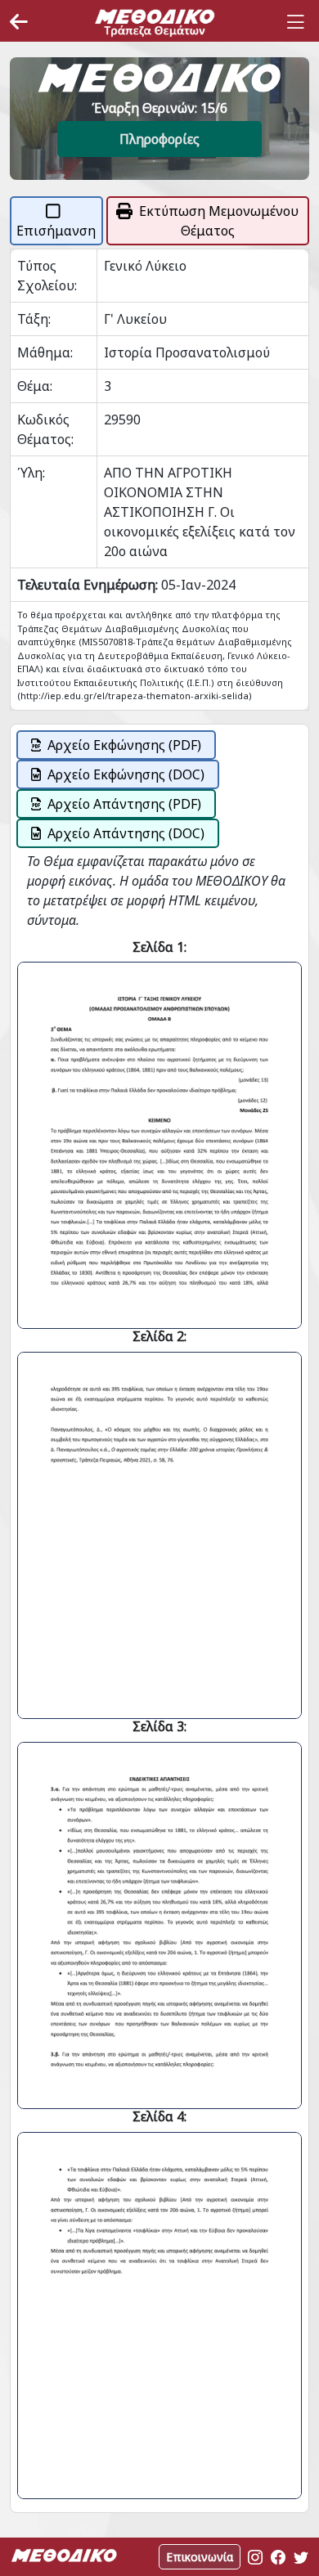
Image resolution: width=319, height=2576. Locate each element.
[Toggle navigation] (295, 22)
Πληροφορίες (159, 139)
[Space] (155, 22)
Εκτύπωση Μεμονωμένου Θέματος (219, 221)
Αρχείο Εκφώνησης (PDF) (124, 745)
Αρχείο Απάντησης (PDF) (124, 804)
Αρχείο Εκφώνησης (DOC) (126, 774)
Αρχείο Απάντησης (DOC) (126, 833)
